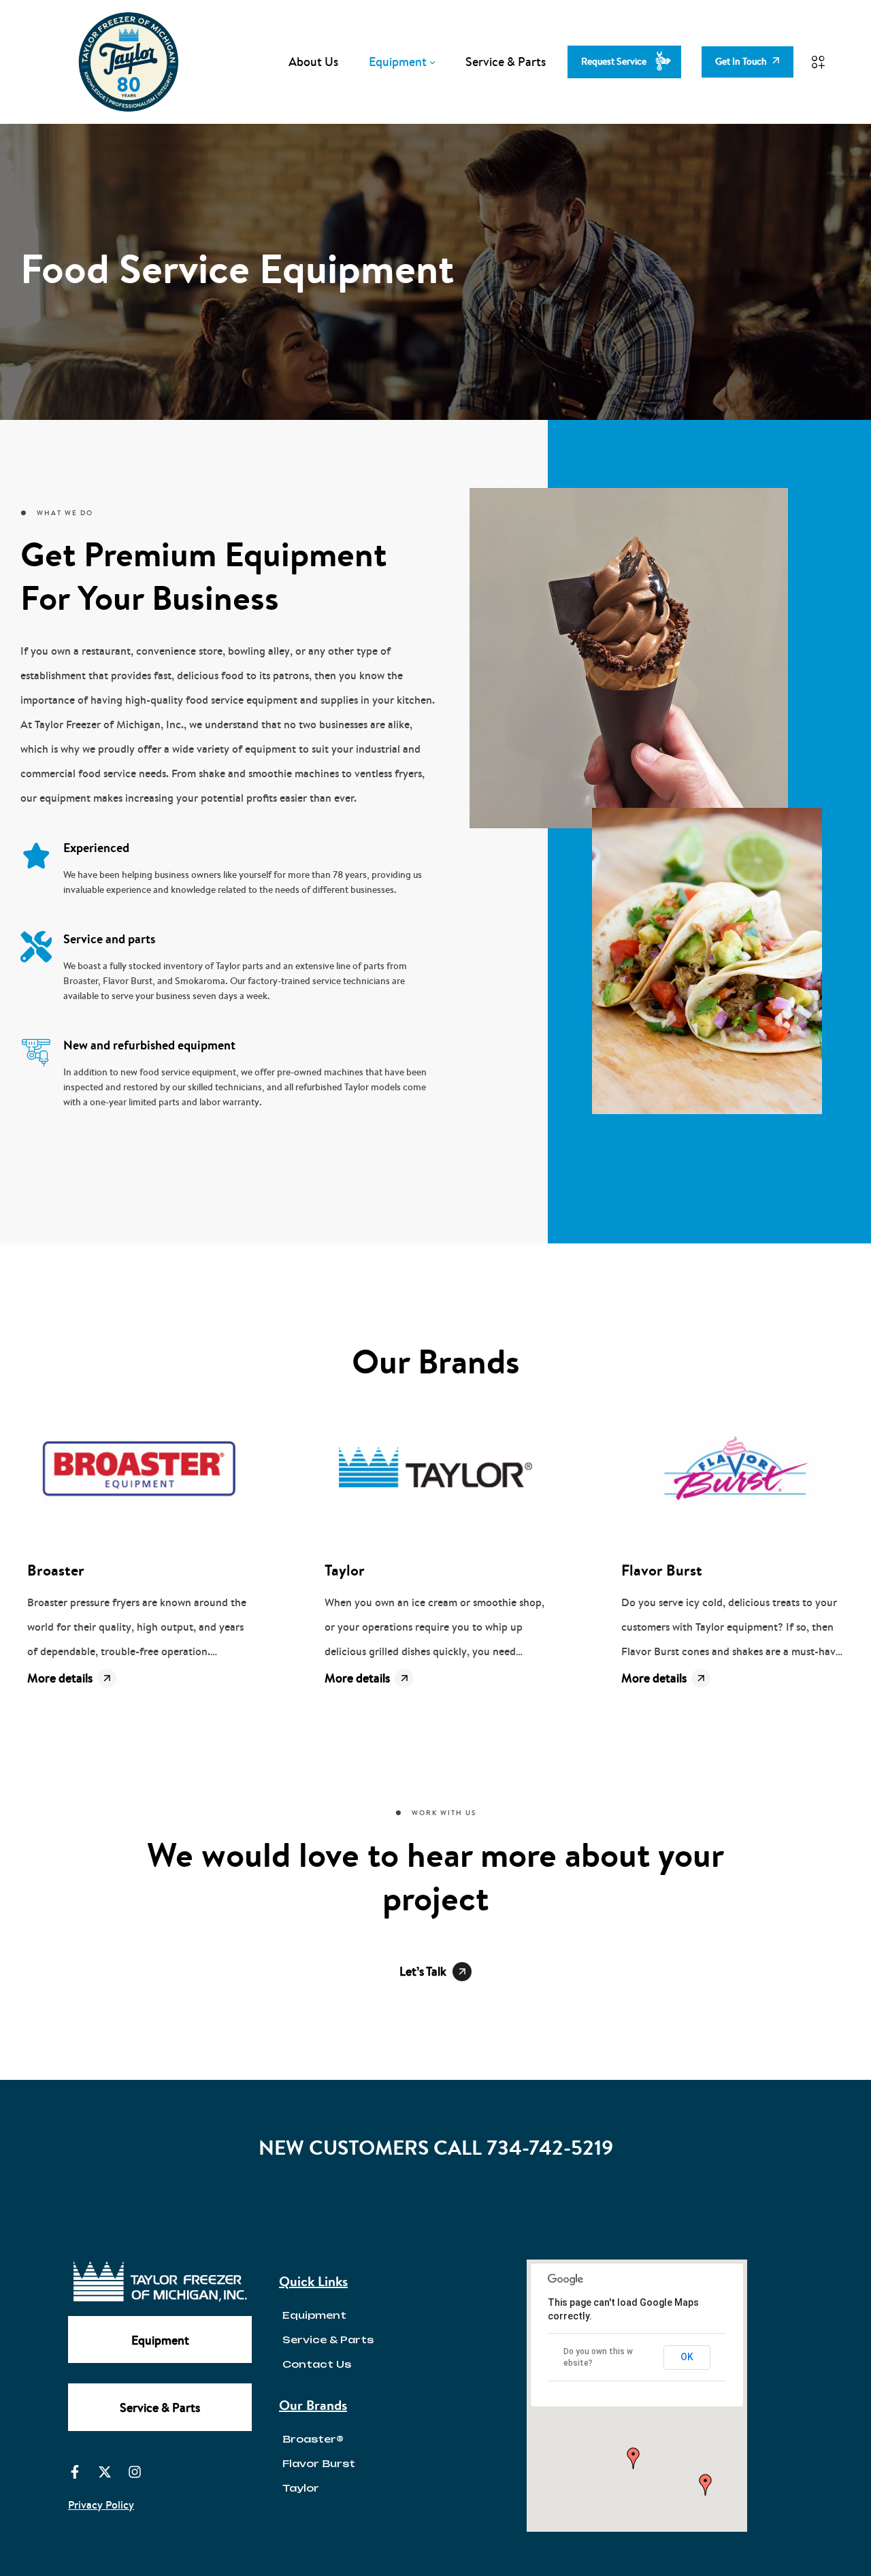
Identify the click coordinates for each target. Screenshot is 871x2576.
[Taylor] (436, 1471)
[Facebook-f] (75, 2472)
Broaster (56, 1570)
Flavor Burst (662, 1570)
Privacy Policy (101, 2505)
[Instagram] (135, 2472)
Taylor (345, 1570)
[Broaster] (138, 1471)
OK (687, 2357)
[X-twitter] (105, 2472)
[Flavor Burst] (733, 1471)
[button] (634, 2458)
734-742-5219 (550, 2148)
